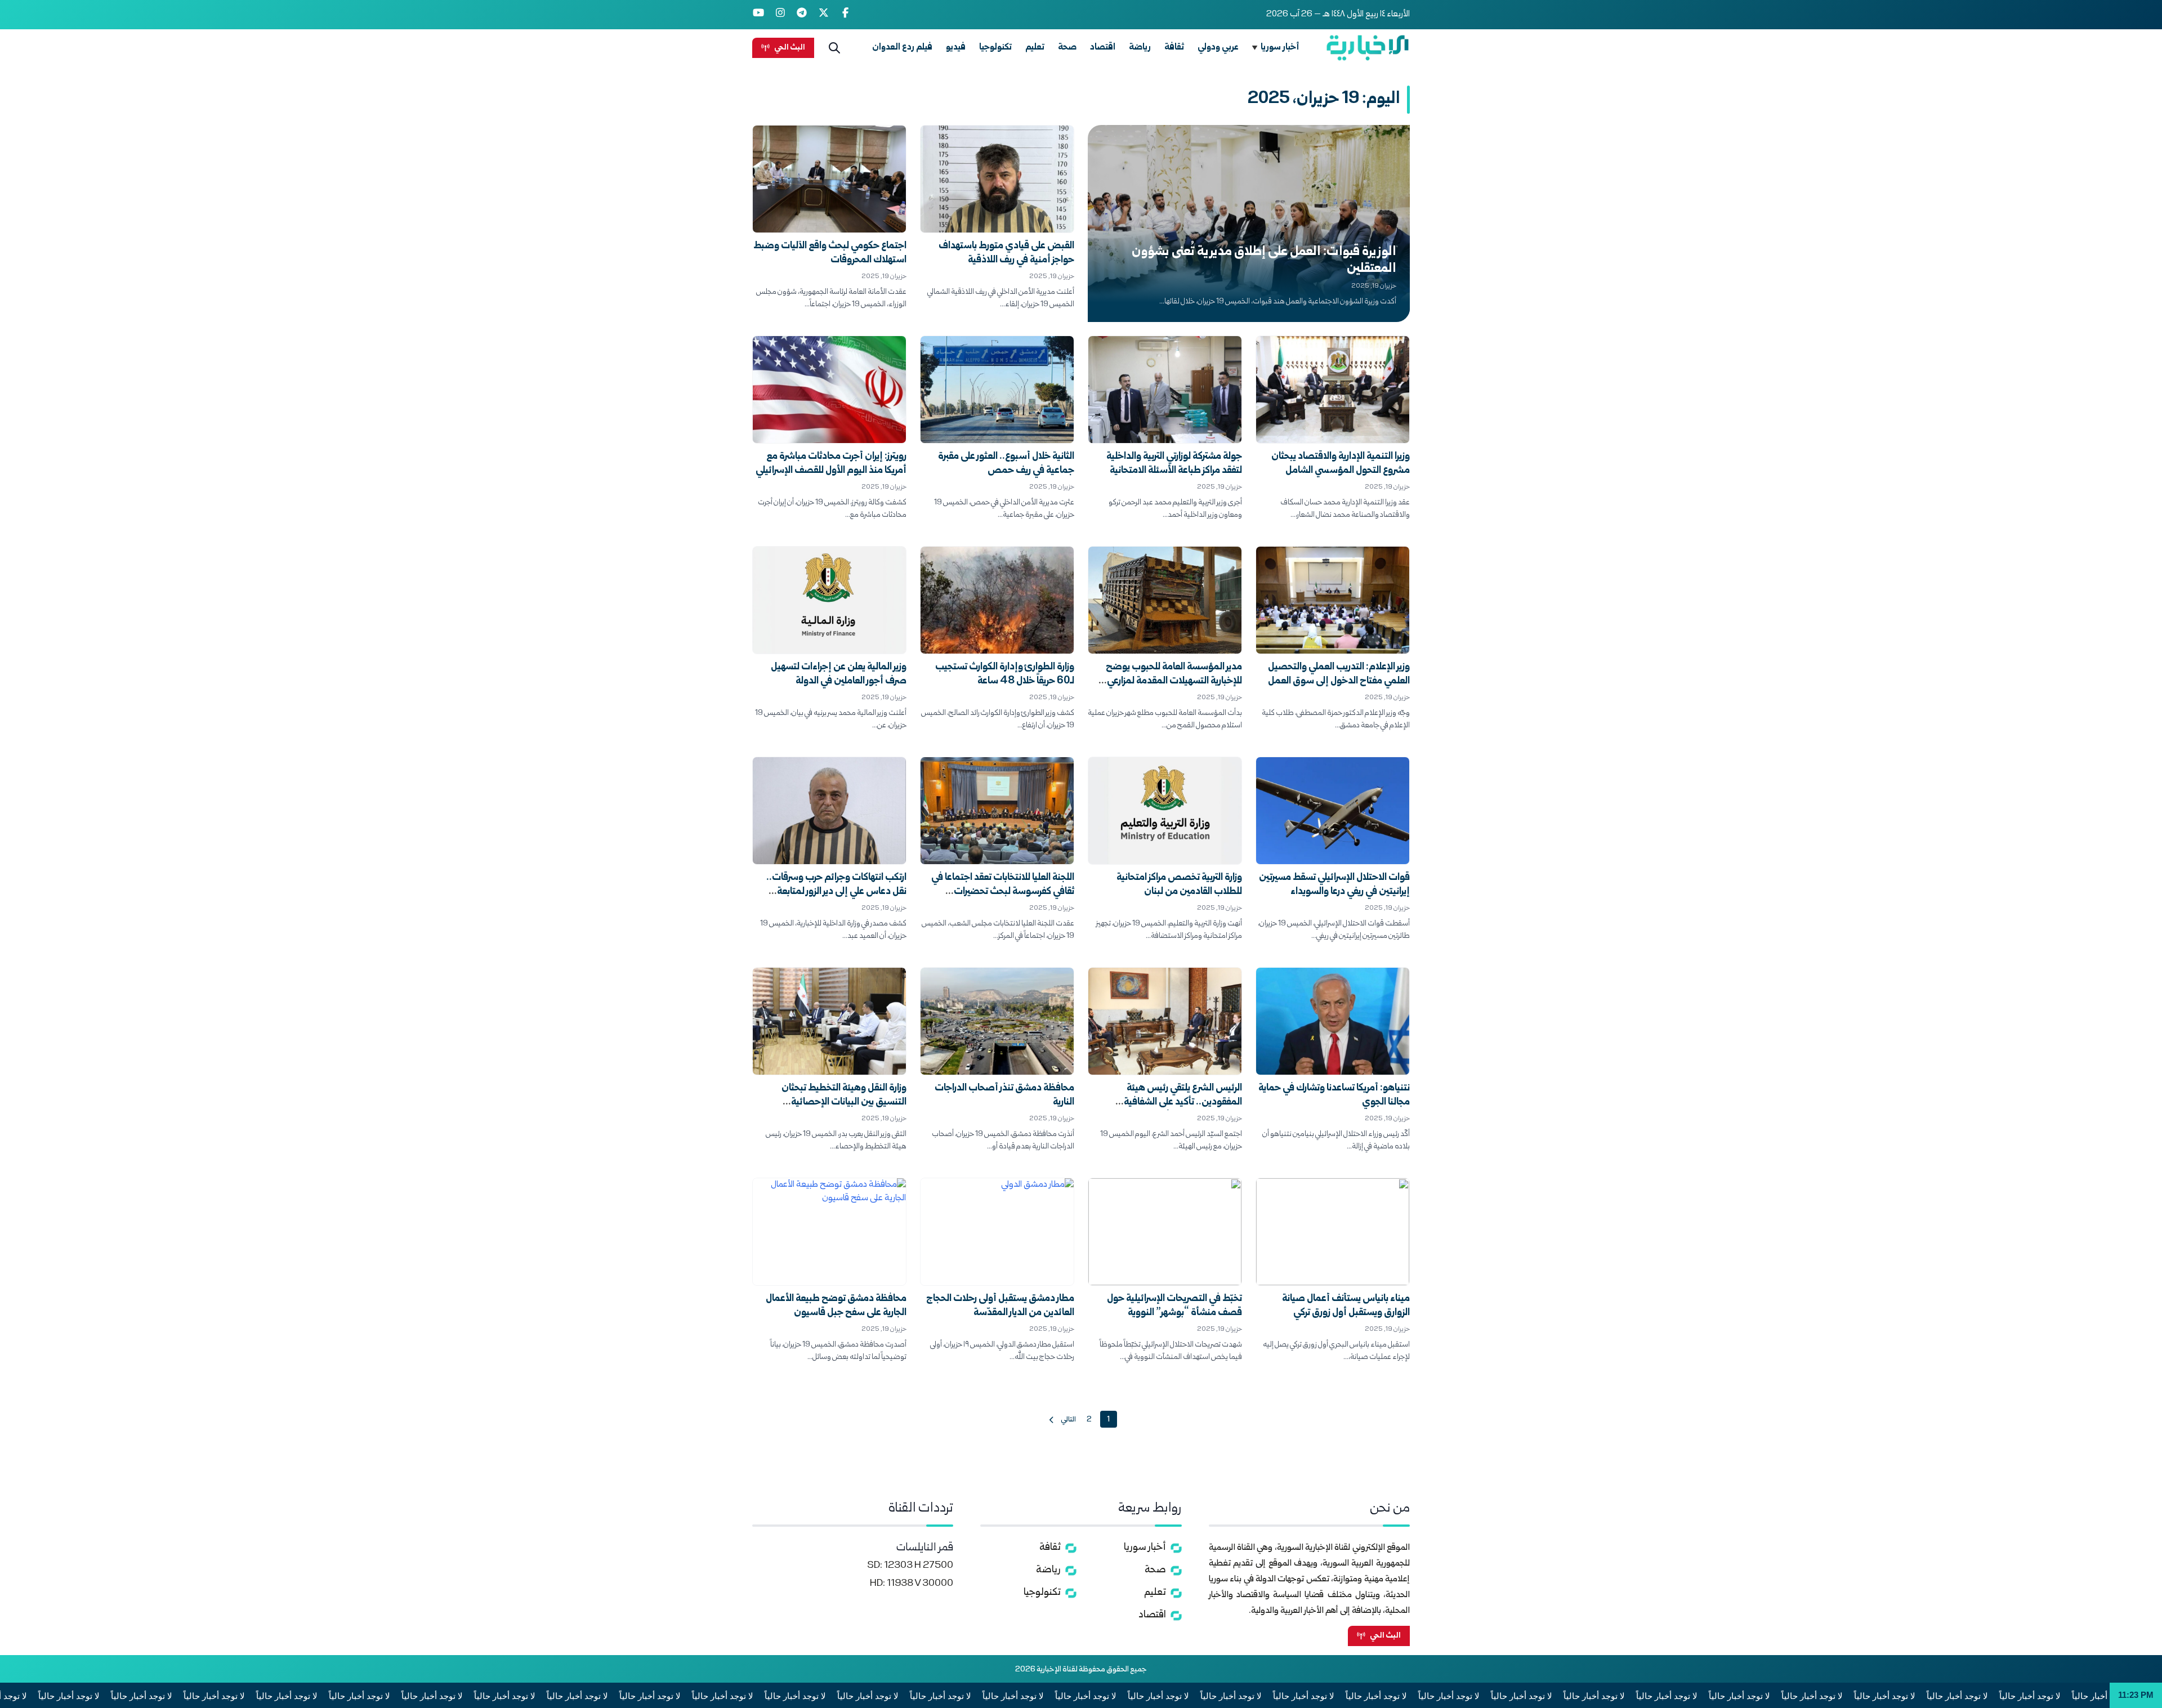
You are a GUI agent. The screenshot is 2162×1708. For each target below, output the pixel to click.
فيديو (956, 48)
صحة (1067, 48)
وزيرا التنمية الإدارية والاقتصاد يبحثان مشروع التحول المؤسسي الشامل (1341, 464)
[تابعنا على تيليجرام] (802, 15)
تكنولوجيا (995, 48)
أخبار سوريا (1280, 48)
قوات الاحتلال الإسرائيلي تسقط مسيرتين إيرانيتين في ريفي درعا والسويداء (1334, 885)
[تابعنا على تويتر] (824, 15)
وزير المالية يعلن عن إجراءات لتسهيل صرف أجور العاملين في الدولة (839, 674)
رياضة (1140, 48)
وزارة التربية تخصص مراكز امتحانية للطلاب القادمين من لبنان (1179, 885)
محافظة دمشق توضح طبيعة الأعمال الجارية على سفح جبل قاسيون (836, 1306)
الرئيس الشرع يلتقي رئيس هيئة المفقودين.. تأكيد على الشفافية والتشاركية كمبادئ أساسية (1183, 1103)
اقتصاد (1103, 48)
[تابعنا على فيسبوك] (845, 15)
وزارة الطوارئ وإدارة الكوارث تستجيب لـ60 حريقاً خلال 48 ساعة (1005, 674)
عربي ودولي (1218, 48)
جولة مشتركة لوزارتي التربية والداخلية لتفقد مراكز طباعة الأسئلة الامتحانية (1174, 464)
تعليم (1035, 48)
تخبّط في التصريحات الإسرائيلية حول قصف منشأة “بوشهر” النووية (1174, 1306)
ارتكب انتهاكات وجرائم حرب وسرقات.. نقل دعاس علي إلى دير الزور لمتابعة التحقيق (836, 892)
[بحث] (834, 48)
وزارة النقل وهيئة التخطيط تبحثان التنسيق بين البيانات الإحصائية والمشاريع (844, 1103)
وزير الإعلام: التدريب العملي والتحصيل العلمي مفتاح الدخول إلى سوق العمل (1339, 674)
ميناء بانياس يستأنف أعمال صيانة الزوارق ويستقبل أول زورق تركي (1346, 1306)
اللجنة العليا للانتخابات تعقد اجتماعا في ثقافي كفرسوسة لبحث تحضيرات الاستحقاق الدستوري (1003, 892)
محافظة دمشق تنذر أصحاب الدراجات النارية (1004, 1096)
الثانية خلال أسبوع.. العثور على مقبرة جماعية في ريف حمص (1006, 464)
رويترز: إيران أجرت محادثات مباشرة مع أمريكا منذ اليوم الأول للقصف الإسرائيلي (831, 464)
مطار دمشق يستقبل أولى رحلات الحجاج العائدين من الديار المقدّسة (1000, 1306)
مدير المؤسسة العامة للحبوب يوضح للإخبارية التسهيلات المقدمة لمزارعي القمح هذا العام (1174, 681)
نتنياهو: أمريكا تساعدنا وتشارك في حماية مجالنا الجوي (1334, 1096)
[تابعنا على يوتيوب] (759, 15)
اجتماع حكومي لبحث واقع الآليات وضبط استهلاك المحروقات (830, 253)
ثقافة (1174, 48)
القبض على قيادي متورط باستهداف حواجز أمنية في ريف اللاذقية (1006, 253)
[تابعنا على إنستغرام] (781, 15)
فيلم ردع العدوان (902, 48)
